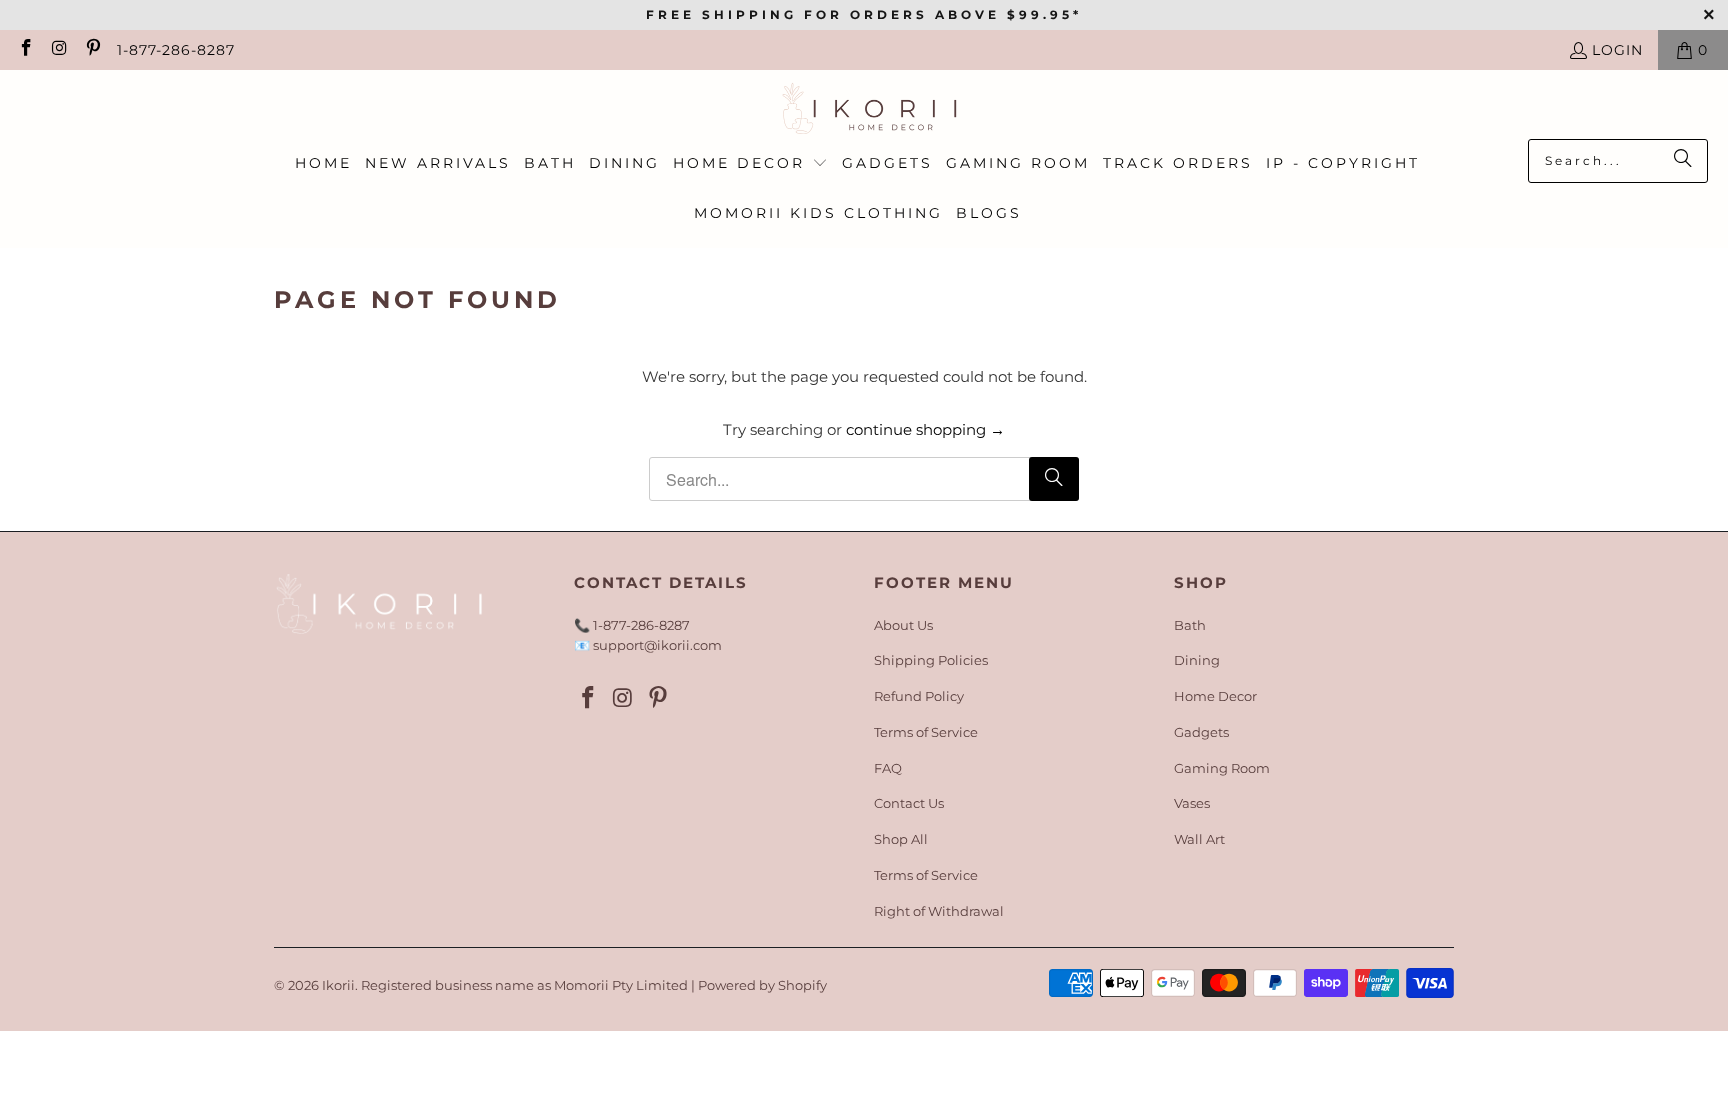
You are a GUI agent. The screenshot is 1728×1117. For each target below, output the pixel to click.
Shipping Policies (931, 660)
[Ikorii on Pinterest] (92, 50)
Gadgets (1201, 732)
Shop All (901, 839)
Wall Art (1199, 839)
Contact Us (909, 803)
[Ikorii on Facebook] (25, 50)
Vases (1192, 803)
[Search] (1683, 161)
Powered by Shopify (762, 985)
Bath (1190, 625)
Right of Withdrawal (939, 911)
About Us (903, 625)
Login (1617, 50)
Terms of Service (926, 732)
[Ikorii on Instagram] (59, 50)
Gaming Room (1222, 768)
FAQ (888, 768)
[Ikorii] (864, 109)
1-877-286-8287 (176, 50)
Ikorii (338, 985)
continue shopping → (925, 429)
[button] (750, 164)
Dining (1197, 660)
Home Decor (1215, 696)
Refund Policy (919, 696)
